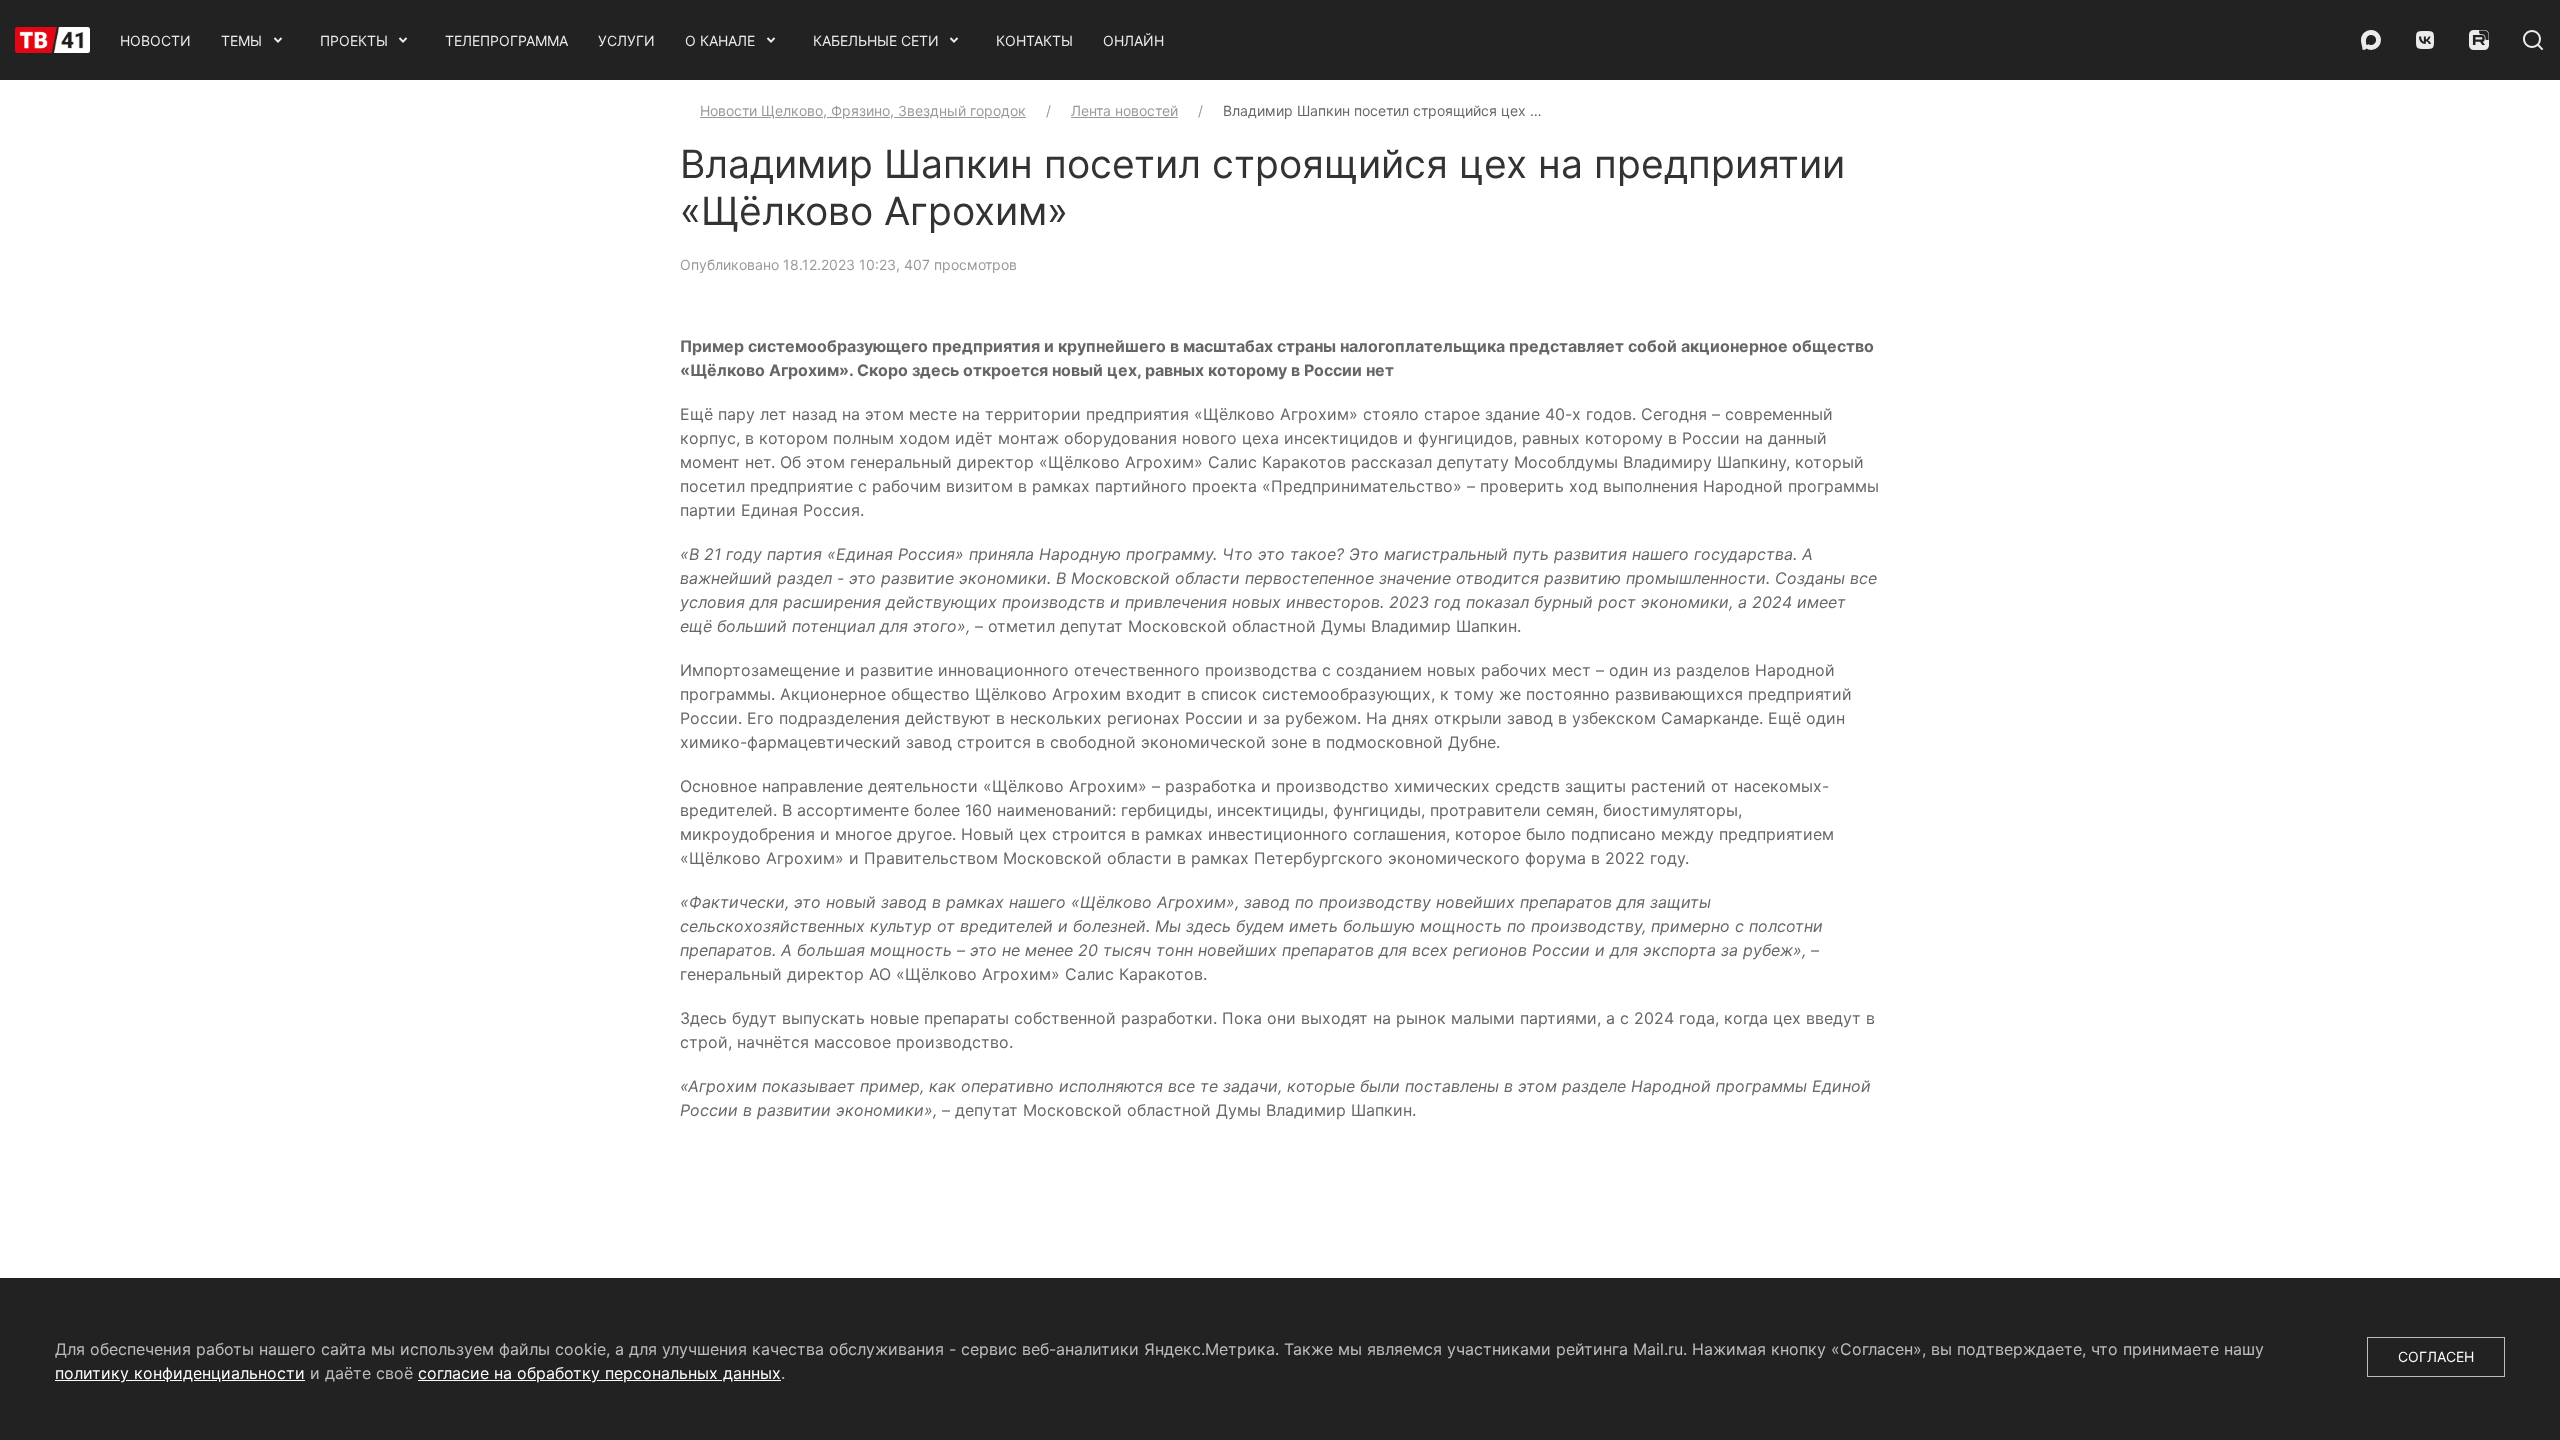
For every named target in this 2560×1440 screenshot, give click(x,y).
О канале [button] (720, 40)
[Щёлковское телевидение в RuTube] (2479, 40)
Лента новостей (1124, 110)
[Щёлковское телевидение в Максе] (2371, 40)
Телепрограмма (506, 40)
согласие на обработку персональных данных (599, 1373)
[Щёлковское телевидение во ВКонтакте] (2425, 40)
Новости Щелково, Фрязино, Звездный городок (863, 110)
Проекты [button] (354, 40)
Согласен (2436, 1356)
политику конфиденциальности (180, 1373)
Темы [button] (241, 40)
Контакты (1034, 40)
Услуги (626, 40)
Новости (155, 40)
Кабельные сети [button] (876, 40)
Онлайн (1133, 40)
